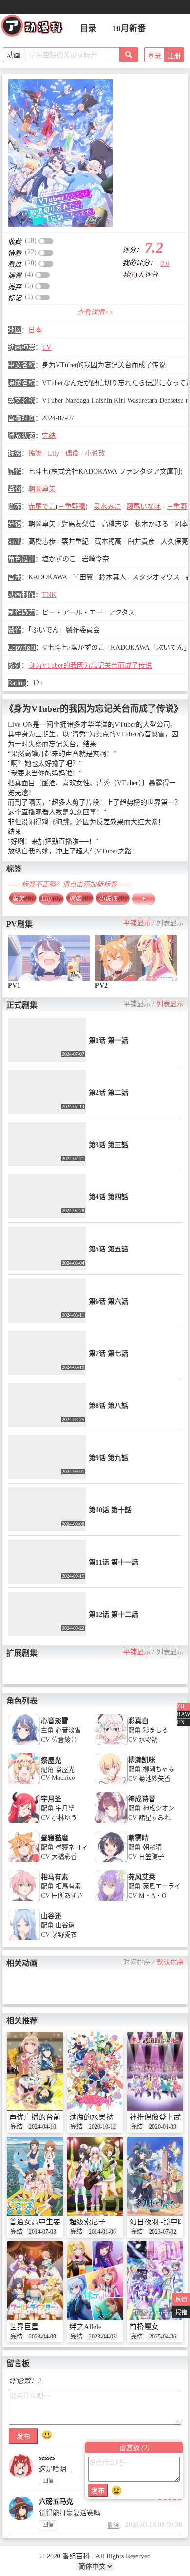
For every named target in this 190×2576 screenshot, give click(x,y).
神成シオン (159, 1808)
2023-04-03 (102, 2337)
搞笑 (35, 453)
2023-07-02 (163, 2232)
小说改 (95, 453)
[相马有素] (24, 1900)
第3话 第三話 (108, 1145)
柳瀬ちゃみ (159, 1769)
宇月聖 (65, 1808)
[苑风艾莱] (111, 1900)
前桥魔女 (144, 2327)
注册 (174, 56)
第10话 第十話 (110, 1510)
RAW (183, 1714)
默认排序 (170, 1962)
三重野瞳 (72, 506)
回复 (48, 2481)
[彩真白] (111, 1744)
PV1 (14, 985)
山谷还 (51, 1916)
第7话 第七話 (108, 1354)
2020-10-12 (102, 2127)
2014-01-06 (102, 2232)
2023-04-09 (42, 2337)
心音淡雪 (55, 1721)
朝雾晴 (138, 1838)
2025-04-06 (163, 2337)
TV (47, 347)
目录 (88, 29)
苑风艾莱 (142, 1877)
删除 (114, 2526)
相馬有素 (68, 1886)
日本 (35, 330)
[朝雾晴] (111, 1861)
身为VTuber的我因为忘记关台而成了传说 (90, 665)
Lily (54, 453)
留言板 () (134, 2448)
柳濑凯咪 (142, 1760)
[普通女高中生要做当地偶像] (35, 2176)
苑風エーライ (162, 1886)
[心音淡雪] (24, 1744)
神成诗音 (142, 1799)
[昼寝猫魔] (24, 1861)
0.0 (165, 264)
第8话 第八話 (108, 1406)
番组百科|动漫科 (36, 28)
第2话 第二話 (108, 1093)
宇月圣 (51, 1799)
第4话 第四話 (108, 1197)
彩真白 (138, 1721)
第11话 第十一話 (114, 1562)
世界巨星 (24, 2327)
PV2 (101, 985)
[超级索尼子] (95, 2176)
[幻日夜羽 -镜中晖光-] (155, 2176)
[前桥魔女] (155, 2281)
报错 (181, 2313)
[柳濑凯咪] (111, 1783)
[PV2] (136, 958)
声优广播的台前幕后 (42, 2117)
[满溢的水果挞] (95, 2071)
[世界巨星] (35, 2281)
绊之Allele (85, 2327)
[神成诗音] (111, 1822)
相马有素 (55, 1877)
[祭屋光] (24, 1783)
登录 (154, 56)
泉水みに (107, 506)
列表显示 (170, 923)
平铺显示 (137, 923)
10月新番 (129, 29)
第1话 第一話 (108, 1040)
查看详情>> (95, 312)
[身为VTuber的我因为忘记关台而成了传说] (60, 153)
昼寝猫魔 (55, 1838)
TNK (49, 595)
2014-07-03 (42, 2232)
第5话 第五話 (108, 1249)
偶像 (72, 453)
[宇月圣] (24, 1822)
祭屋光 (51, 1760)
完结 (49, 436)
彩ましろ (155, 1730)
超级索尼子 (87, 2222)
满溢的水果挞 (91, 2117)
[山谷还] (24, 1939)
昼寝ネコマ (71, 1847)
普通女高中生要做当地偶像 (53, 2222)
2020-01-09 (163, 2127)
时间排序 (137, 1962)
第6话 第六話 (108, 1301)
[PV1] (49, 958)
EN (181, 1722)
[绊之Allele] (95, 2281)
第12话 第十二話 (114, 1615)
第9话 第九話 (108, 1458)
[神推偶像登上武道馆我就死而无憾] (155, 2071)
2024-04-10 (42, 2127)
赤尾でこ (42, 506)
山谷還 (65, 1925)
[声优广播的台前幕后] (35, 2071)
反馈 (181, 2299)
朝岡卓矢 (42, 489)
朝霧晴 (152, 1847)
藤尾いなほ (144, 506)
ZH (181, 1706)
